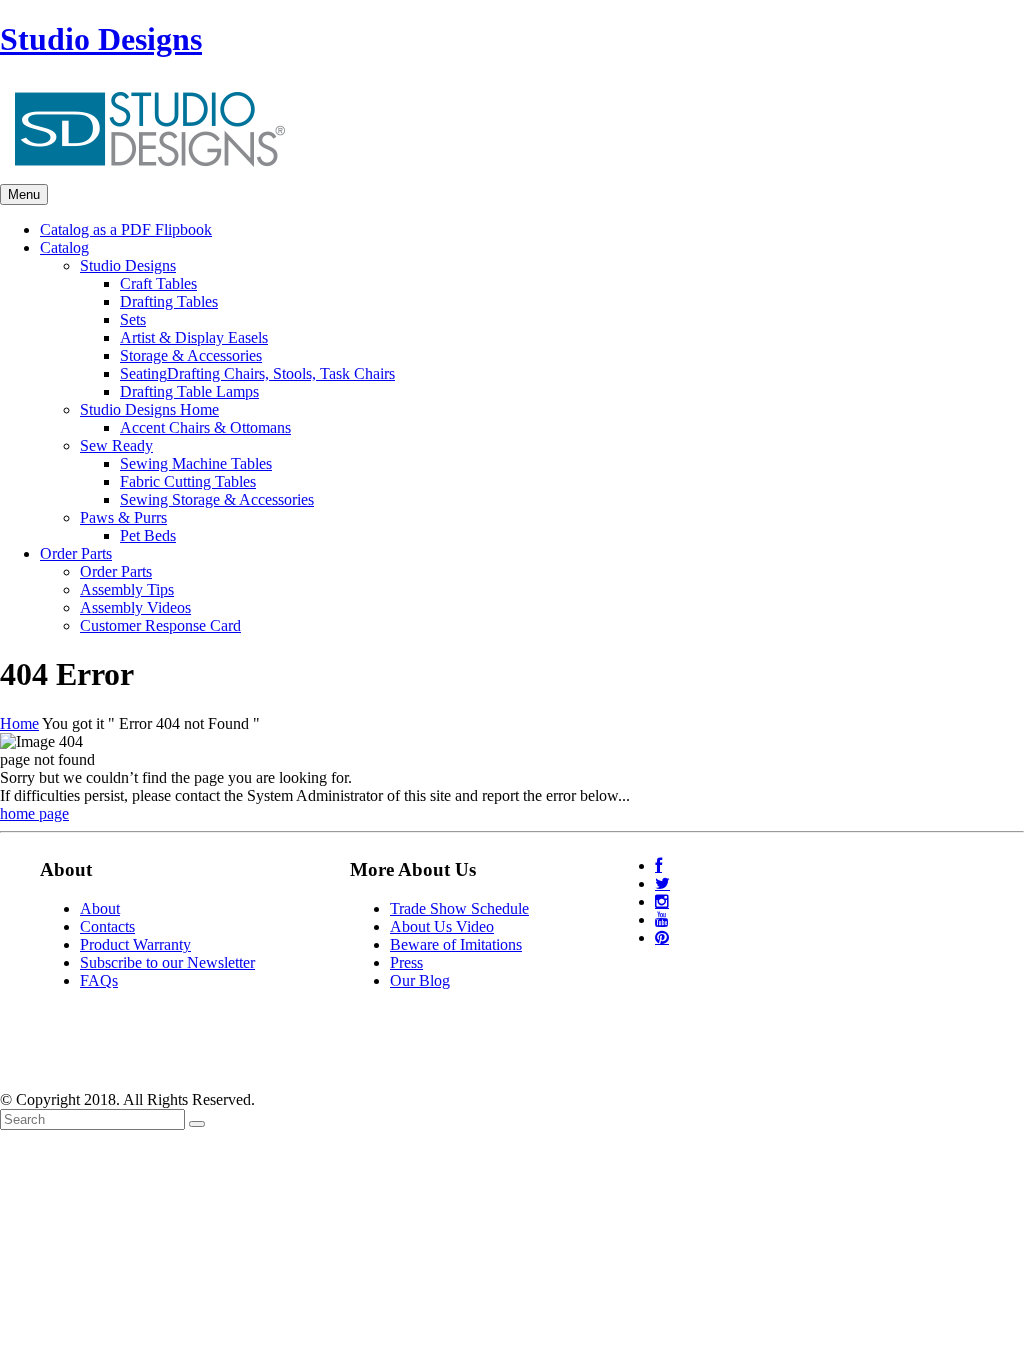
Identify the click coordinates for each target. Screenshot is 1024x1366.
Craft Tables (158, 283)
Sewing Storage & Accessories (217, 499)
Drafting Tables (169, 301)
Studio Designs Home (149, 409)
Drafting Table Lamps (189, 391)
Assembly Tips (127, 589)
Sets (133, 319)
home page (34, 813)
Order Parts (116, 571)
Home (19, 723)
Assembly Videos (135, 607)
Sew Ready (116, 445)
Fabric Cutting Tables (188, 481)
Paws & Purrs (123, 517)
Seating (257, 373)
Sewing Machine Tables (196, 463)
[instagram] (662, 901)
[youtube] (662, 919)
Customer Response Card (160, 625)
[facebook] (658, 865)
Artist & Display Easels (194, 337)
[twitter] (662, 883)
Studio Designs (101, 39)
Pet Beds (148, 535)
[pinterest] (662, 937)
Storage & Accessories (191, 355)
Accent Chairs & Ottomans (205, 427)
